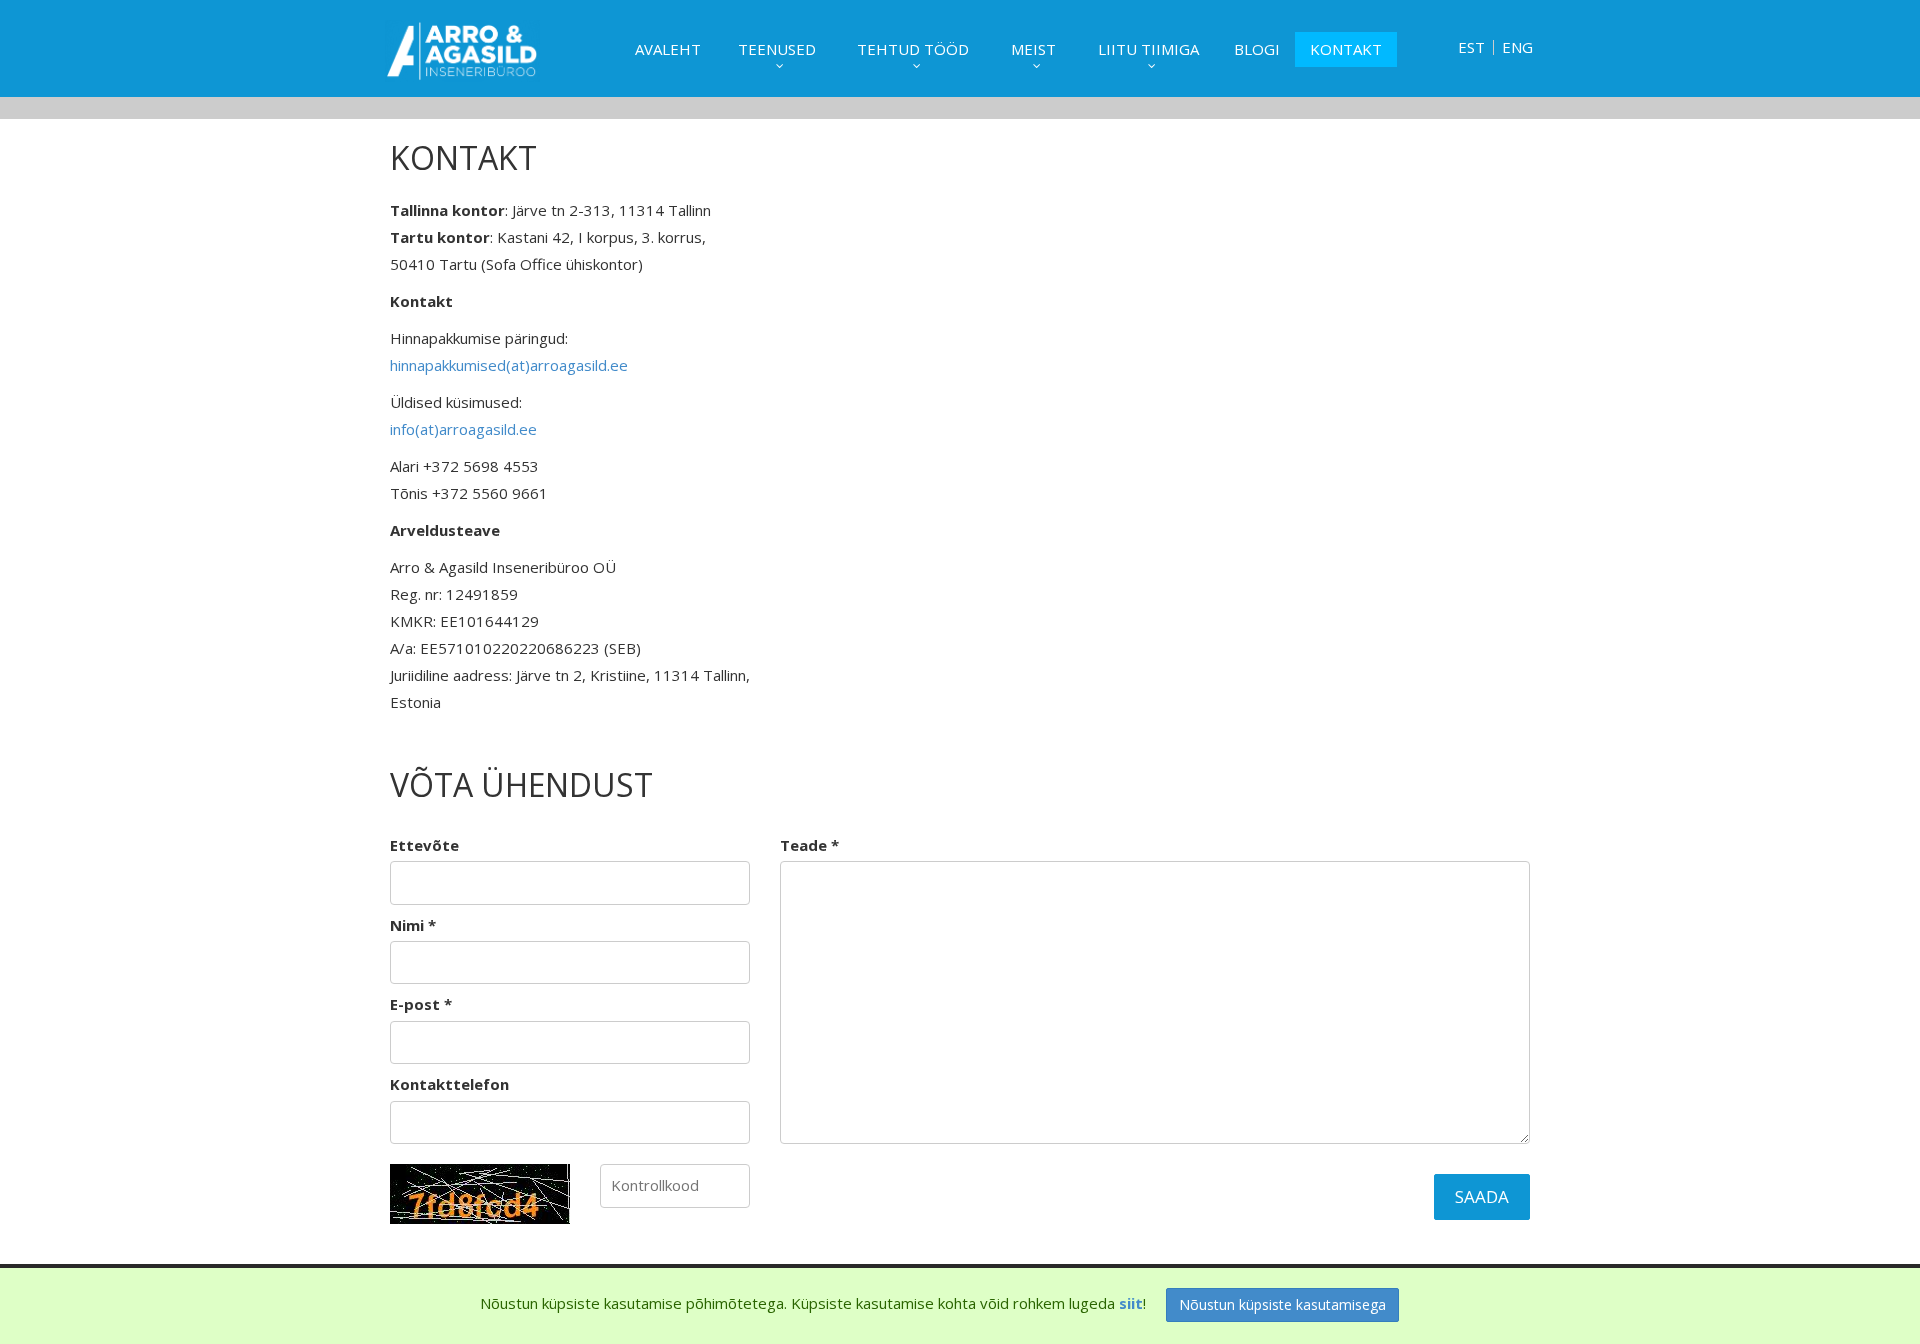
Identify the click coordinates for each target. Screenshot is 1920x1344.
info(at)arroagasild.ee (463, 429)
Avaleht (668, 49)
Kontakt (1346, 49)
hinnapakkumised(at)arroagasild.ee (509, 365)
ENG (1517, 47)
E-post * (421, 1004)
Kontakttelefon (449, 1084)
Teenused (777, 49)
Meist (1033, 49)
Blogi (1257, 49)
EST (1471, 47)
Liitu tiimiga (1148, 49)
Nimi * (413, 925)
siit (1131, 1303)
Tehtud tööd (913, 49)
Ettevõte (424, 845)
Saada (1482, 1196)
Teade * (809, 845)
